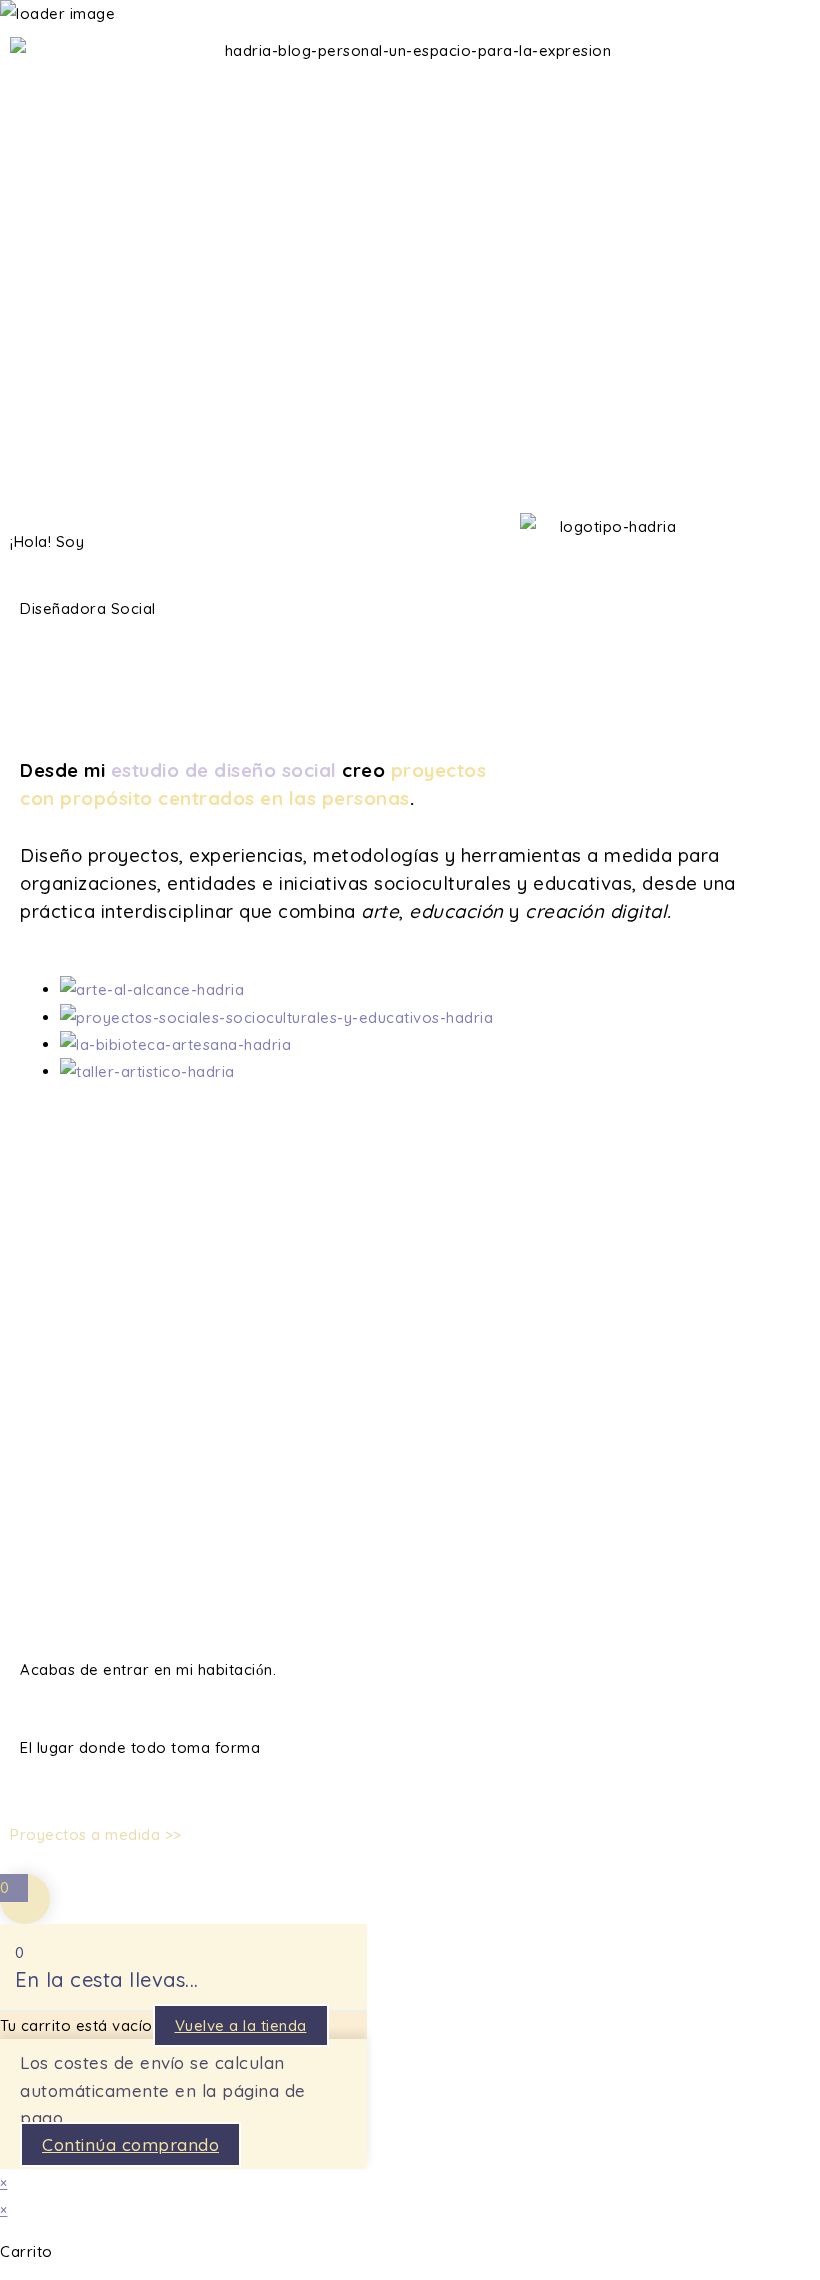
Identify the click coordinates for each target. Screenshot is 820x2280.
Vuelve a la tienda (241, 2025)
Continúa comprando (130, 2144)
